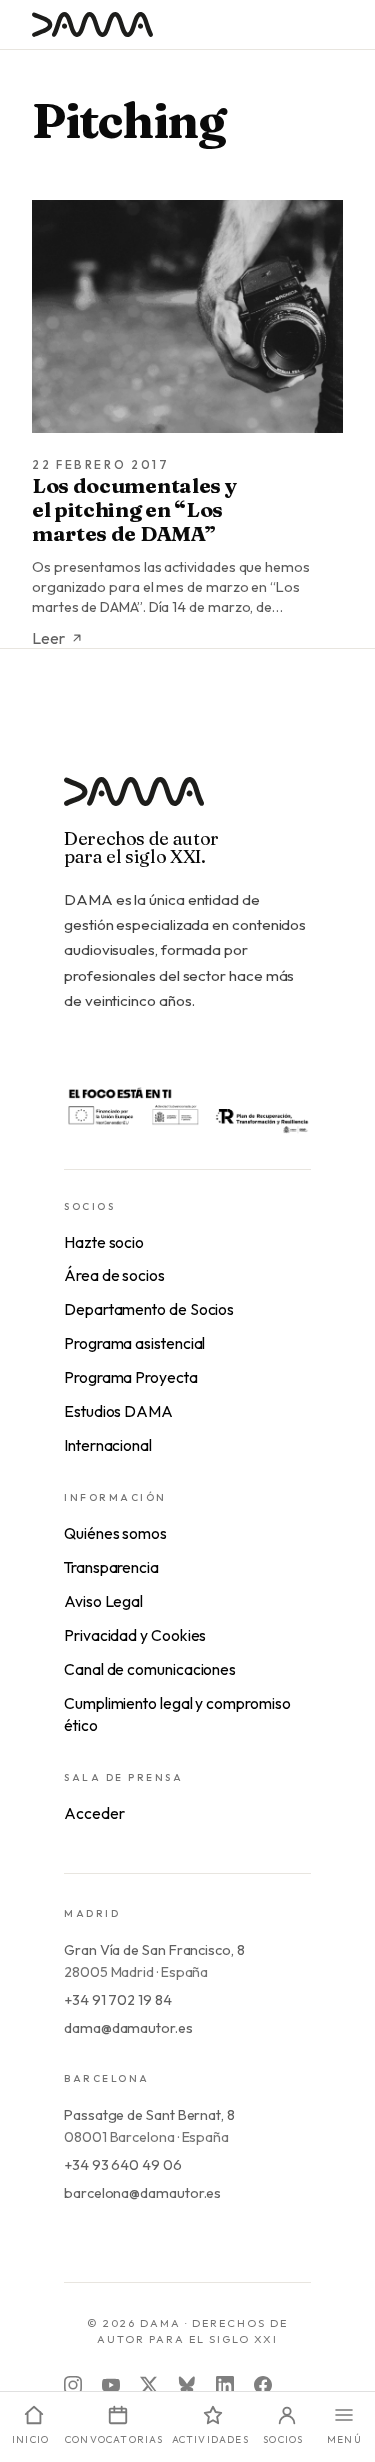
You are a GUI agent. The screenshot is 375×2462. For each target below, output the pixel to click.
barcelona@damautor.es (142, 2193)
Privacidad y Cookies (135, 1635)
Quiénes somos (115, 1533)
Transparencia (111, 1567)
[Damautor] (187, 803)
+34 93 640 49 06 (123, 2165)
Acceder (94, 1813)
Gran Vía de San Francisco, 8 (154, 1950)
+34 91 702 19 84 (118, 2000)
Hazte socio (104, 1242)
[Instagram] (73, 2385)
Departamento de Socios (149, 1309)
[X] (149, 2385)
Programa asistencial (134, 1343)
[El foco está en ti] (187, 1109)
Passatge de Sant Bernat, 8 (149, 2115)
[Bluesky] (187, 2385)
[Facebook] (263, 2385)
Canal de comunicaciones (150, 1669)
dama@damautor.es (128, 2028)
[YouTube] (111, 2385)
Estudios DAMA (118, 1411)
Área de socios (114, 1275)
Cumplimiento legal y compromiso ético (177, 1714)
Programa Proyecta (131, 1377)
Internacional (108, 1445)
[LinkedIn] (225, 2385)
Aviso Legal (103, 1601)
